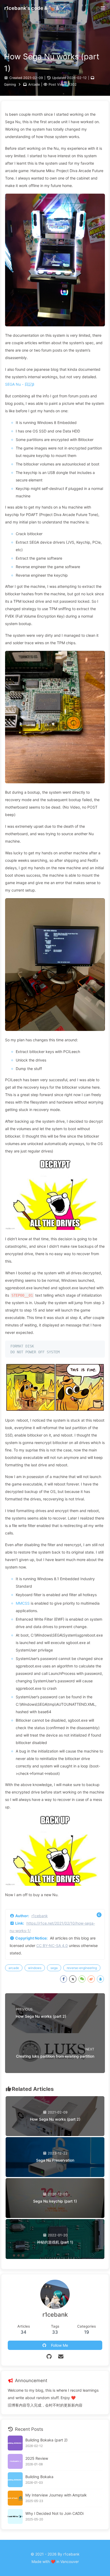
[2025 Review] (15, 2461)
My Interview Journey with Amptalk (56, 2495)
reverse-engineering (82, 1968)
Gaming (10, 84)
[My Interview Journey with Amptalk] (15, 2498)
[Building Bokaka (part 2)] (15, 2443)
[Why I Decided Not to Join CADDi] (15, 2516)
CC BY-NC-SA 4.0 (52, 1945)
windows (35, 1968)
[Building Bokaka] (15, 2480)
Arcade (34, 84)
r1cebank (40, 1916)
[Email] (61, 2357)
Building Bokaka (39, 2477)
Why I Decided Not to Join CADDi (54, 2513)
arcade (14, 1968)
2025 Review (37, 2458)
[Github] (49, 2357)
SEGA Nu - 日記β (20, 384)
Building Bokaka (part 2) (46, 2440)
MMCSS (23, 1603)
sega (54, 1968)
